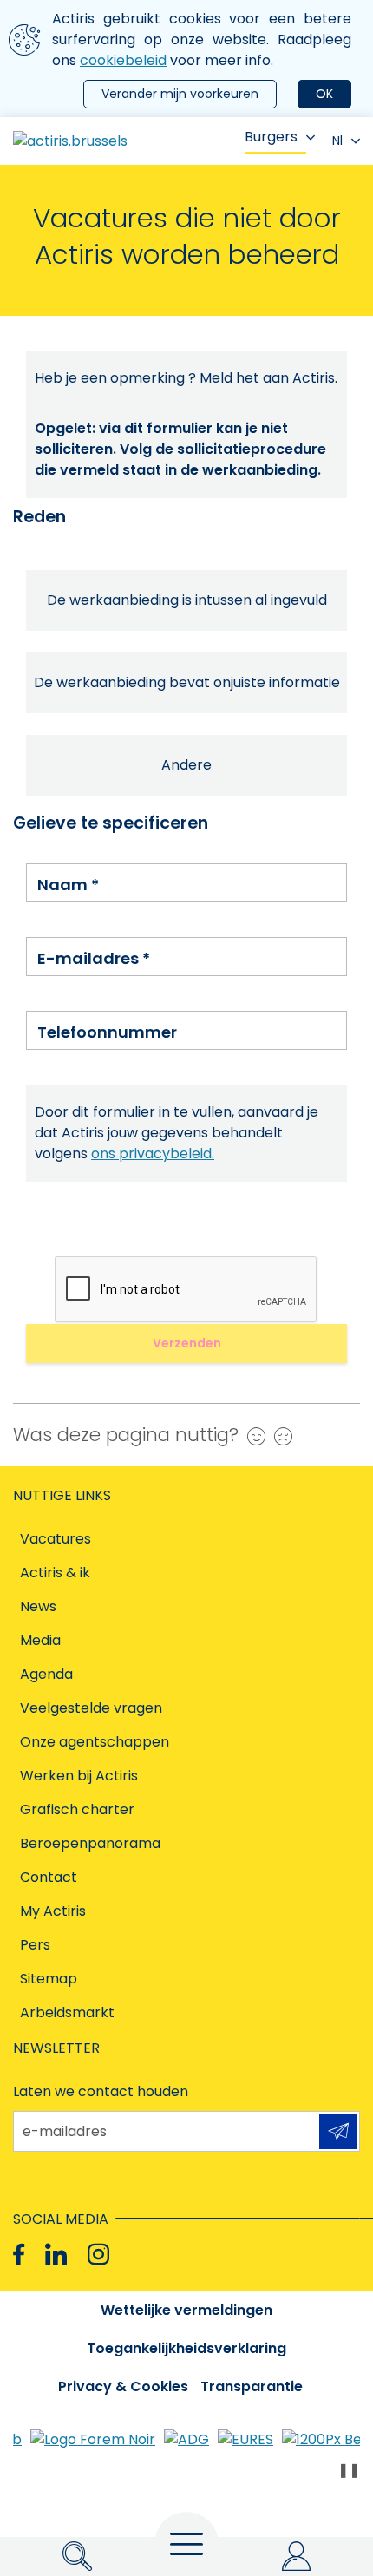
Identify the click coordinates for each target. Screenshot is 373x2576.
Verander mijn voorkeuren (180, 94)
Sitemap (49, 1979)
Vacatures (56, 1539)
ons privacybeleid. (153, 1154)
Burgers (271, 137)
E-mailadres (94, 958)
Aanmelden (338, 2131)
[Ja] (252, 1436)
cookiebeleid (123, 60)
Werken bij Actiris (79, 1776)
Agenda (46, 1674)
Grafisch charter (77, 1809)
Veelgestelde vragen (91, 1708)
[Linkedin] (56, 2255)
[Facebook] (19, 2255)
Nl (337, 141)
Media (40, 1640)
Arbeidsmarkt (67, 2012)
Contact (49, 1877)
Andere (186, 765)
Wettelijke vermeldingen (186, 2310)
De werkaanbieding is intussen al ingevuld (187, 600)
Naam (68, 885)
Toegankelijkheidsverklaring (186, 2348)
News (38, 1606)
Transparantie (252, 2386)
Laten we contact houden (101, 2091)
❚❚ (349, 2470)
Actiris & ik (55, 1573)
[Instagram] (98, 2255)
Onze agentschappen (95, 1742)
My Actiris (53, 1911)
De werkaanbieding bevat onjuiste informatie (187, 682)
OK (324, 94)
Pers (35, 1945)
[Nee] (279, 1436)
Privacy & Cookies (123, 2386)
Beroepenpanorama (90, 1843)
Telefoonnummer (107, 1032)
